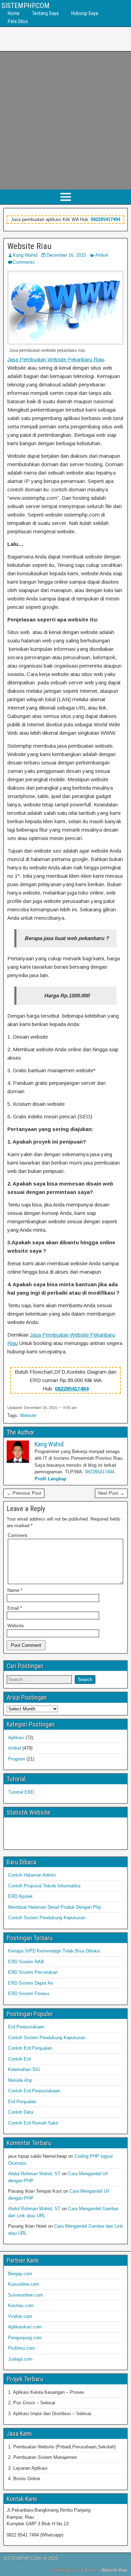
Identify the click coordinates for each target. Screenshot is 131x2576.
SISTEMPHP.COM (26, 6)
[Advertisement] (65, 120)
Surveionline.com (26, 2295)
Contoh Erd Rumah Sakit (33, 2123)
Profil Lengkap (50, 1479)
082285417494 (105, 219)
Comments (24, 262)
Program (17, 1759)
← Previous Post (24, 1493)
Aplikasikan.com (25, 2327)
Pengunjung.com (25, 2338)
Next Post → (111, 1493)
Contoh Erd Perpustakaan (34, 2091)
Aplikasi (16, 1738)
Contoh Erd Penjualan (30, 2048)
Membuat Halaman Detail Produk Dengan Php (54, 1907)
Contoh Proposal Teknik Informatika (44, 1886)
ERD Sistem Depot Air (31, 1983)
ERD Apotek (20, 1896)
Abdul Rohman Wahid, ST (34, 2174)
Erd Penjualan (22, 2102)
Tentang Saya (45, 13)
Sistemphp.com (65, 2570)
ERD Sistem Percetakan (33, 1972)
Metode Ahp (20, 2080)
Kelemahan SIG (24, 2069)
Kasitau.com (21, 2305)
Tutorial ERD (21, 1792)
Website (28, 1415)
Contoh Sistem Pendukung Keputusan (47, 1918)
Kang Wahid (25, 255)
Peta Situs (18, 21)
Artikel (101, 255)
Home (14, 13)
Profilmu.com (21, 2348)
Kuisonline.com (24, 2284)
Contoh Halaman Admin (32, 1875)
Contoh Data (21, 2112)
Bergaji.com (20, 2274)
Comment (17, 1535)
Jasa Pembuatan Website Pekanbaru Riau (56, 359)
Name (15, 1590)
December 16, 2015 (66, 255)
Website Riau (30, 246)
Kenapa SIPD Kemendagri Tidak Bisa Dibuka (54, 1951)
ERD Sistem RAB (26, 1962)
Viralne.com (20, 2316)
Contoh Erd (19, 2059)
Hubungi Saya (85, 13)
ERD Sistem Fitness (29, 1994)
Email (15, 1608)
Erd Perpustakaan (26, 2027)
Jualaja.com (20, 2359)
